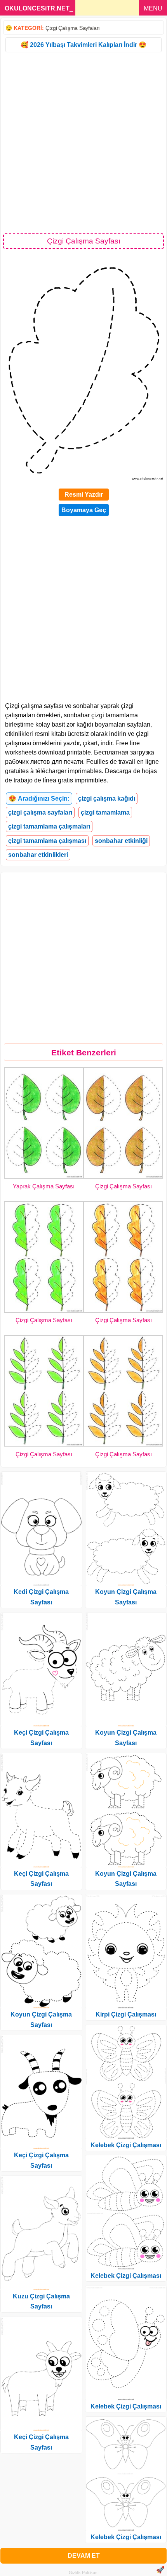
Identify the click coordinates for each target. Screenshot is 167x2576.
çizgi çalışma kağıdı (107, 799)
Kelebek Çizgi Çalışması (126, 2145)
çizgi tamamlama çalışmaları (49, 826)
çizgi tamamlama (105, 812)
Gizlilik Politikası (84, 2573)
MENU (153, 8)
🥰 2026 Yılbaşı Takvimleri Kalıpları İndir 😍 (83, 45)
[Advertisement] (83, 142)
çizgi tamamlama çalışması (47, 841)
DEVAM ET (84, 2556)
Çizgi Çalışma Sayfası (124, 1186)
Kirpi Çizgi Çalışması (126, 2014)
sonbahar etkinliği (121, 841)
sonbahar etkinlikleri (38, 855)
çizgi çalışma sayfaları (40, 812)
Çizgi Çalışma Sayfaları (73, 28)
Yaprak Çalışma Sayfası (44, 1186)
